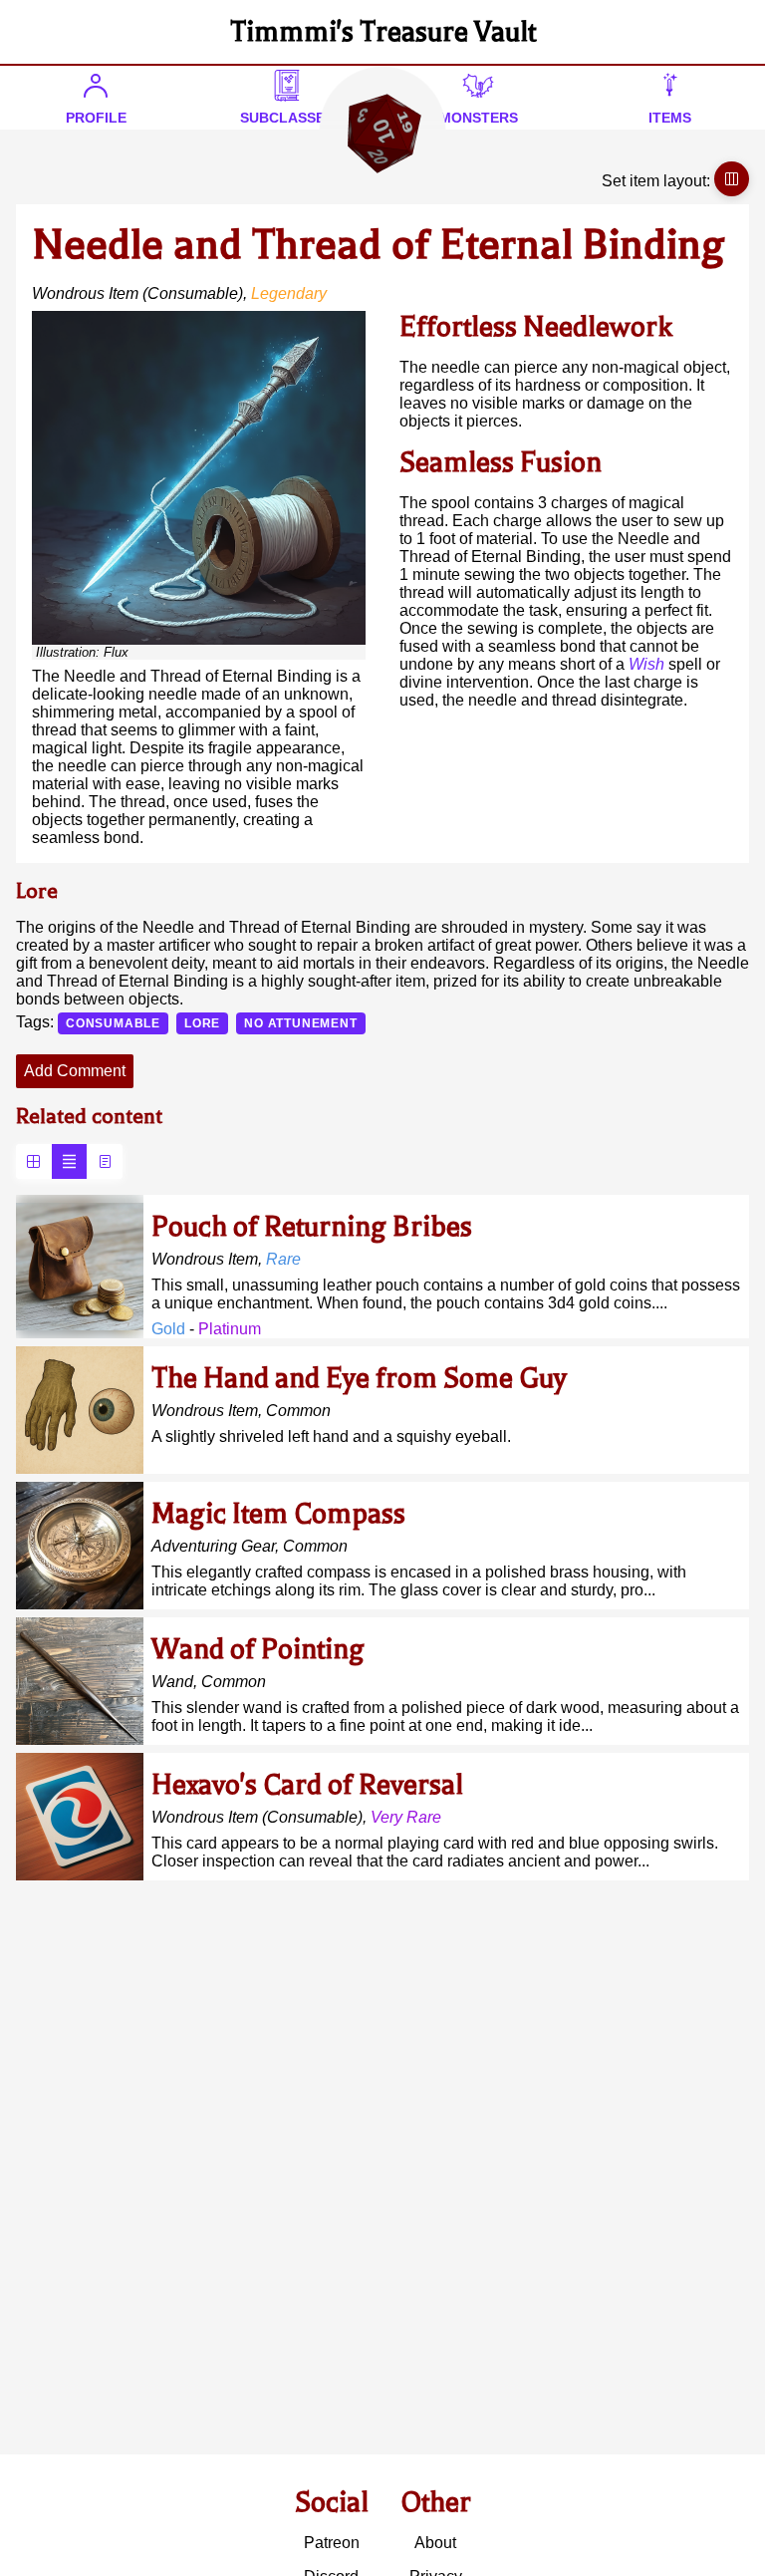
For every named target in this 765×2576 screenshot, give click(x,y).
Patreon (332, 2543)
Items (670, 118)
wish (646, 664)
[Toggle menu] (382, 132)
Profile (96, 118)
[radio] (33, 1161)
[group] (69, 1161)
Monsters (479, 118)
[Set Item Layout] (732, 179)
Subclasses (287, 118)
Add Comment (75, 1071)
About (435, 2543)
